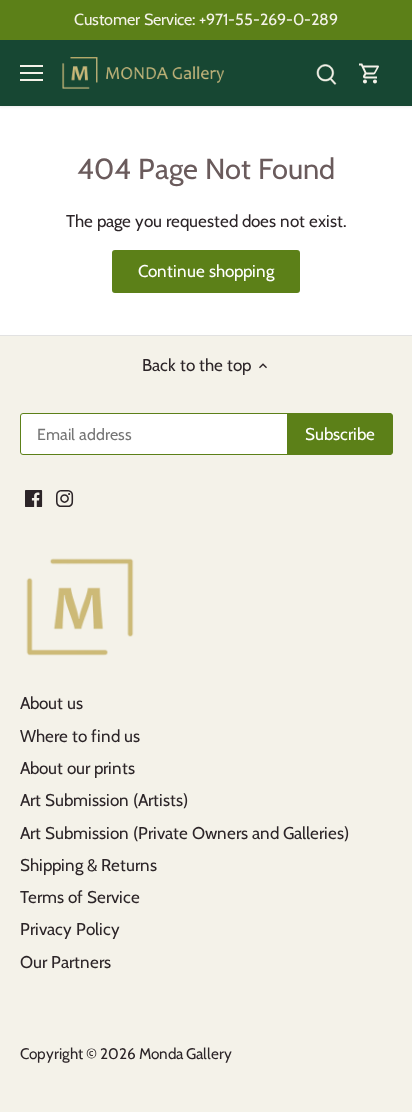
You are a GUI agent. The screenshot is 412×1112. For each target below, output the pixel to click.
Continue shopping (206, 271)
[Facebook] (33, 497)
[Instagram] (64, 497)
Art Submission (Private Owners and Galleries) (184, 833)
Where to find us (80, 736)
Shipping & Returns (88, 865)
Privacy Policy (70, 929)
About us (51, 703)
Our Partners (65, 962)
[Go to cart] (370, 73)
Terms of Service (80, 897)
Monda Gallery (185, 1053)
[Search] (326, 73)
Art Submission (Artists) (104, 800)
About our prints (77, 768)
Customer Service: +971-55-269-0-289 (206, 19)
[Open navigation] (31, 73)
